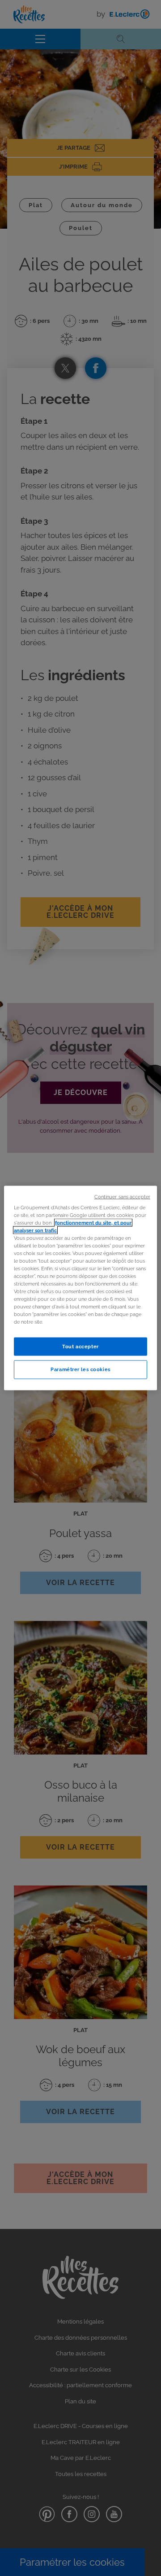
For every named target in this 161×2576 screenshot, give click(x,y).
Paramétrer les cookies (80, 1369)
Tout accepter (80, 1346)
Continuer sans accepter (122, 1196)
